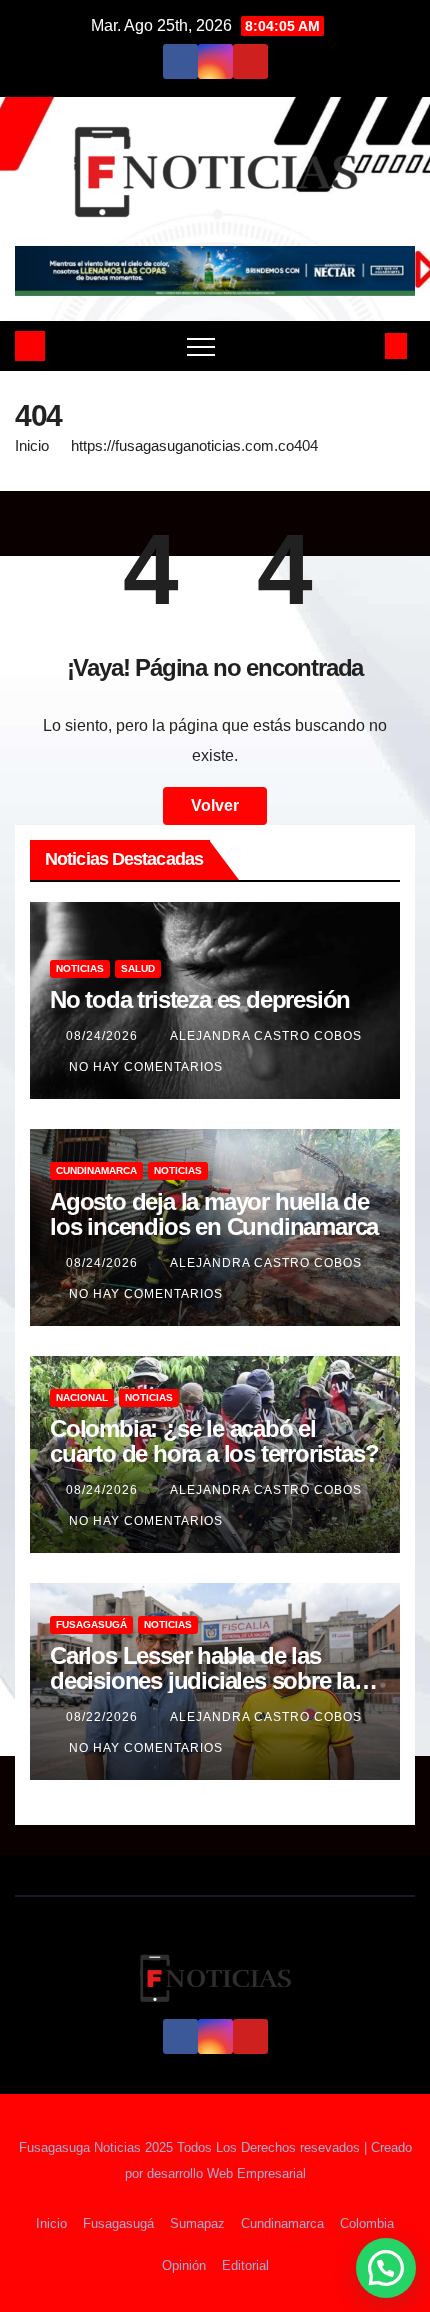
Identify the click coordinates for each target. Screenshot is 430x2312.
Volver (215, 805)
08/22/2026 (104, 1717)
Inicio (32, 445)
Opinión (184, 2265)
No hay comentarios (146, 1067)
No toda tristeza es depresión (200, 999)
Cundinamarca (96, 1170)
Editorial (245, 2265)
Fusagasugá (91, 1624)
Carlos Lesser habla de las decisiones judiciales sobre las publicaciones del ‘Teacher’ (208, 1680)
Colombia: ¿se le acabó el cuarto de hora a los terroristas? (214, 1441)
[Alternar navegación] (201, 346)
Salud (138, 968)
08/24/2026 (104, 1036)
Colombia (367, 2223)
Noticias (80, 968)
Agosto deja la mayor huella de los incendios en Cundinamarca (214, 1214)
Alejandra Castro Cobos (266, 1036)
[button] (363, 345)
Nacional (82, 1397)
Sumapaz (197, 2223)
